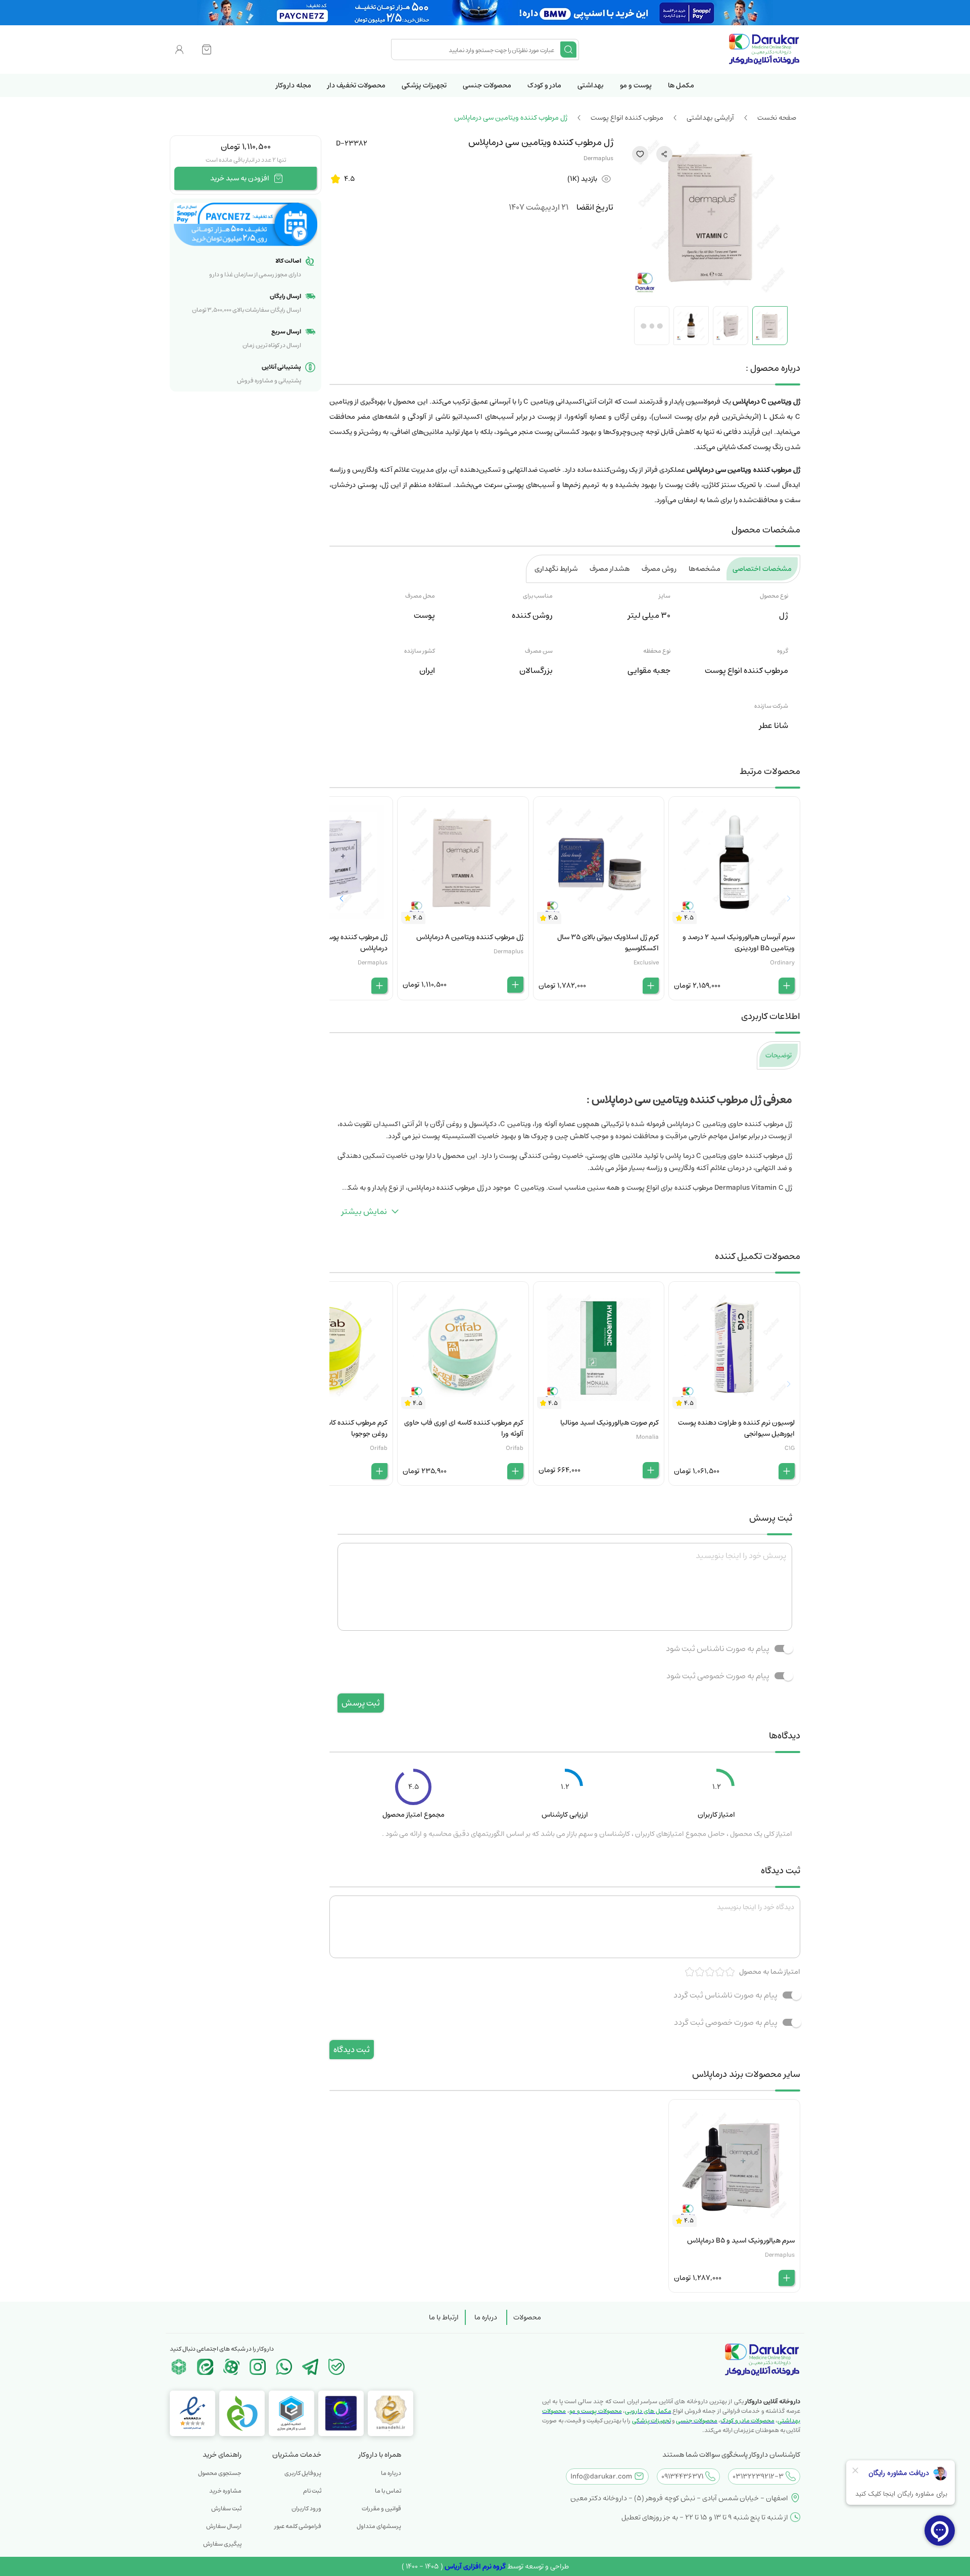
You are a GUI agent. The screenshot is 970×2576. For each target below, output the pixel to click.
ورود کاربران (306, 2509)
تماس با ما (388, 2491)
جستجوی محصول (220, 2473)
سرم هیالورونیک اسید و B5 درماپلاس (741, 2241)
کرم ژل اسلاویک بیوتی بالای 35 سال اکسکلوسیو (608, 943)
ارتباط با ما (444, 2317)
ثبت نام (312, 2491)
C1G (790, 1448)
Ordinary (782, 963)
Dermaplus (598, 158)
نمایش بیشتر (364, 1211)
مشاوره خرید (225, 2491)
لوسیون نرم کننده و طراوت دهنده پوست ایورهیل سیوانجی (736, 1428)
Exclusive (646, 963)
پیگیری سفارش (222, 2544)
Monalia (647, 1437)
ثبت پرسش (361, 1703)
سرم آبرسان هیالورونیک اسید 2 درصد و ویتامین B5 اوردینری (739, 943)
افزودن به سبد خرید (240, 178)
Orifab (515, 1448)
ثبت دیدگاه (352, 2050)
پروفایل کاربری (303, 2473)
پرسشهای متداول (379, 2526)
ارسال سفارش (224, 2526)
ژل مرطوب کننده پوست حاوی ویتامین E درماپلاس (331, 943)
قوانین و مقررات (381, 2509)
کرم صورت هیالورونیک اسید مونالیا (610, 1423)
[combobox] (477, 50)
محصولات (527, 2317)
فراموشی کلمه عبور (298, 2526)
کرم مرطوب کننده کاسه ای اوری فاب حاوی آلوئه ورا (464, 1428)
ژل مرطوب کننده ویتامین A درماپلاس (470, 937)
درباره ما (486, 2317)
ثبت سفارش (226, 2509)
